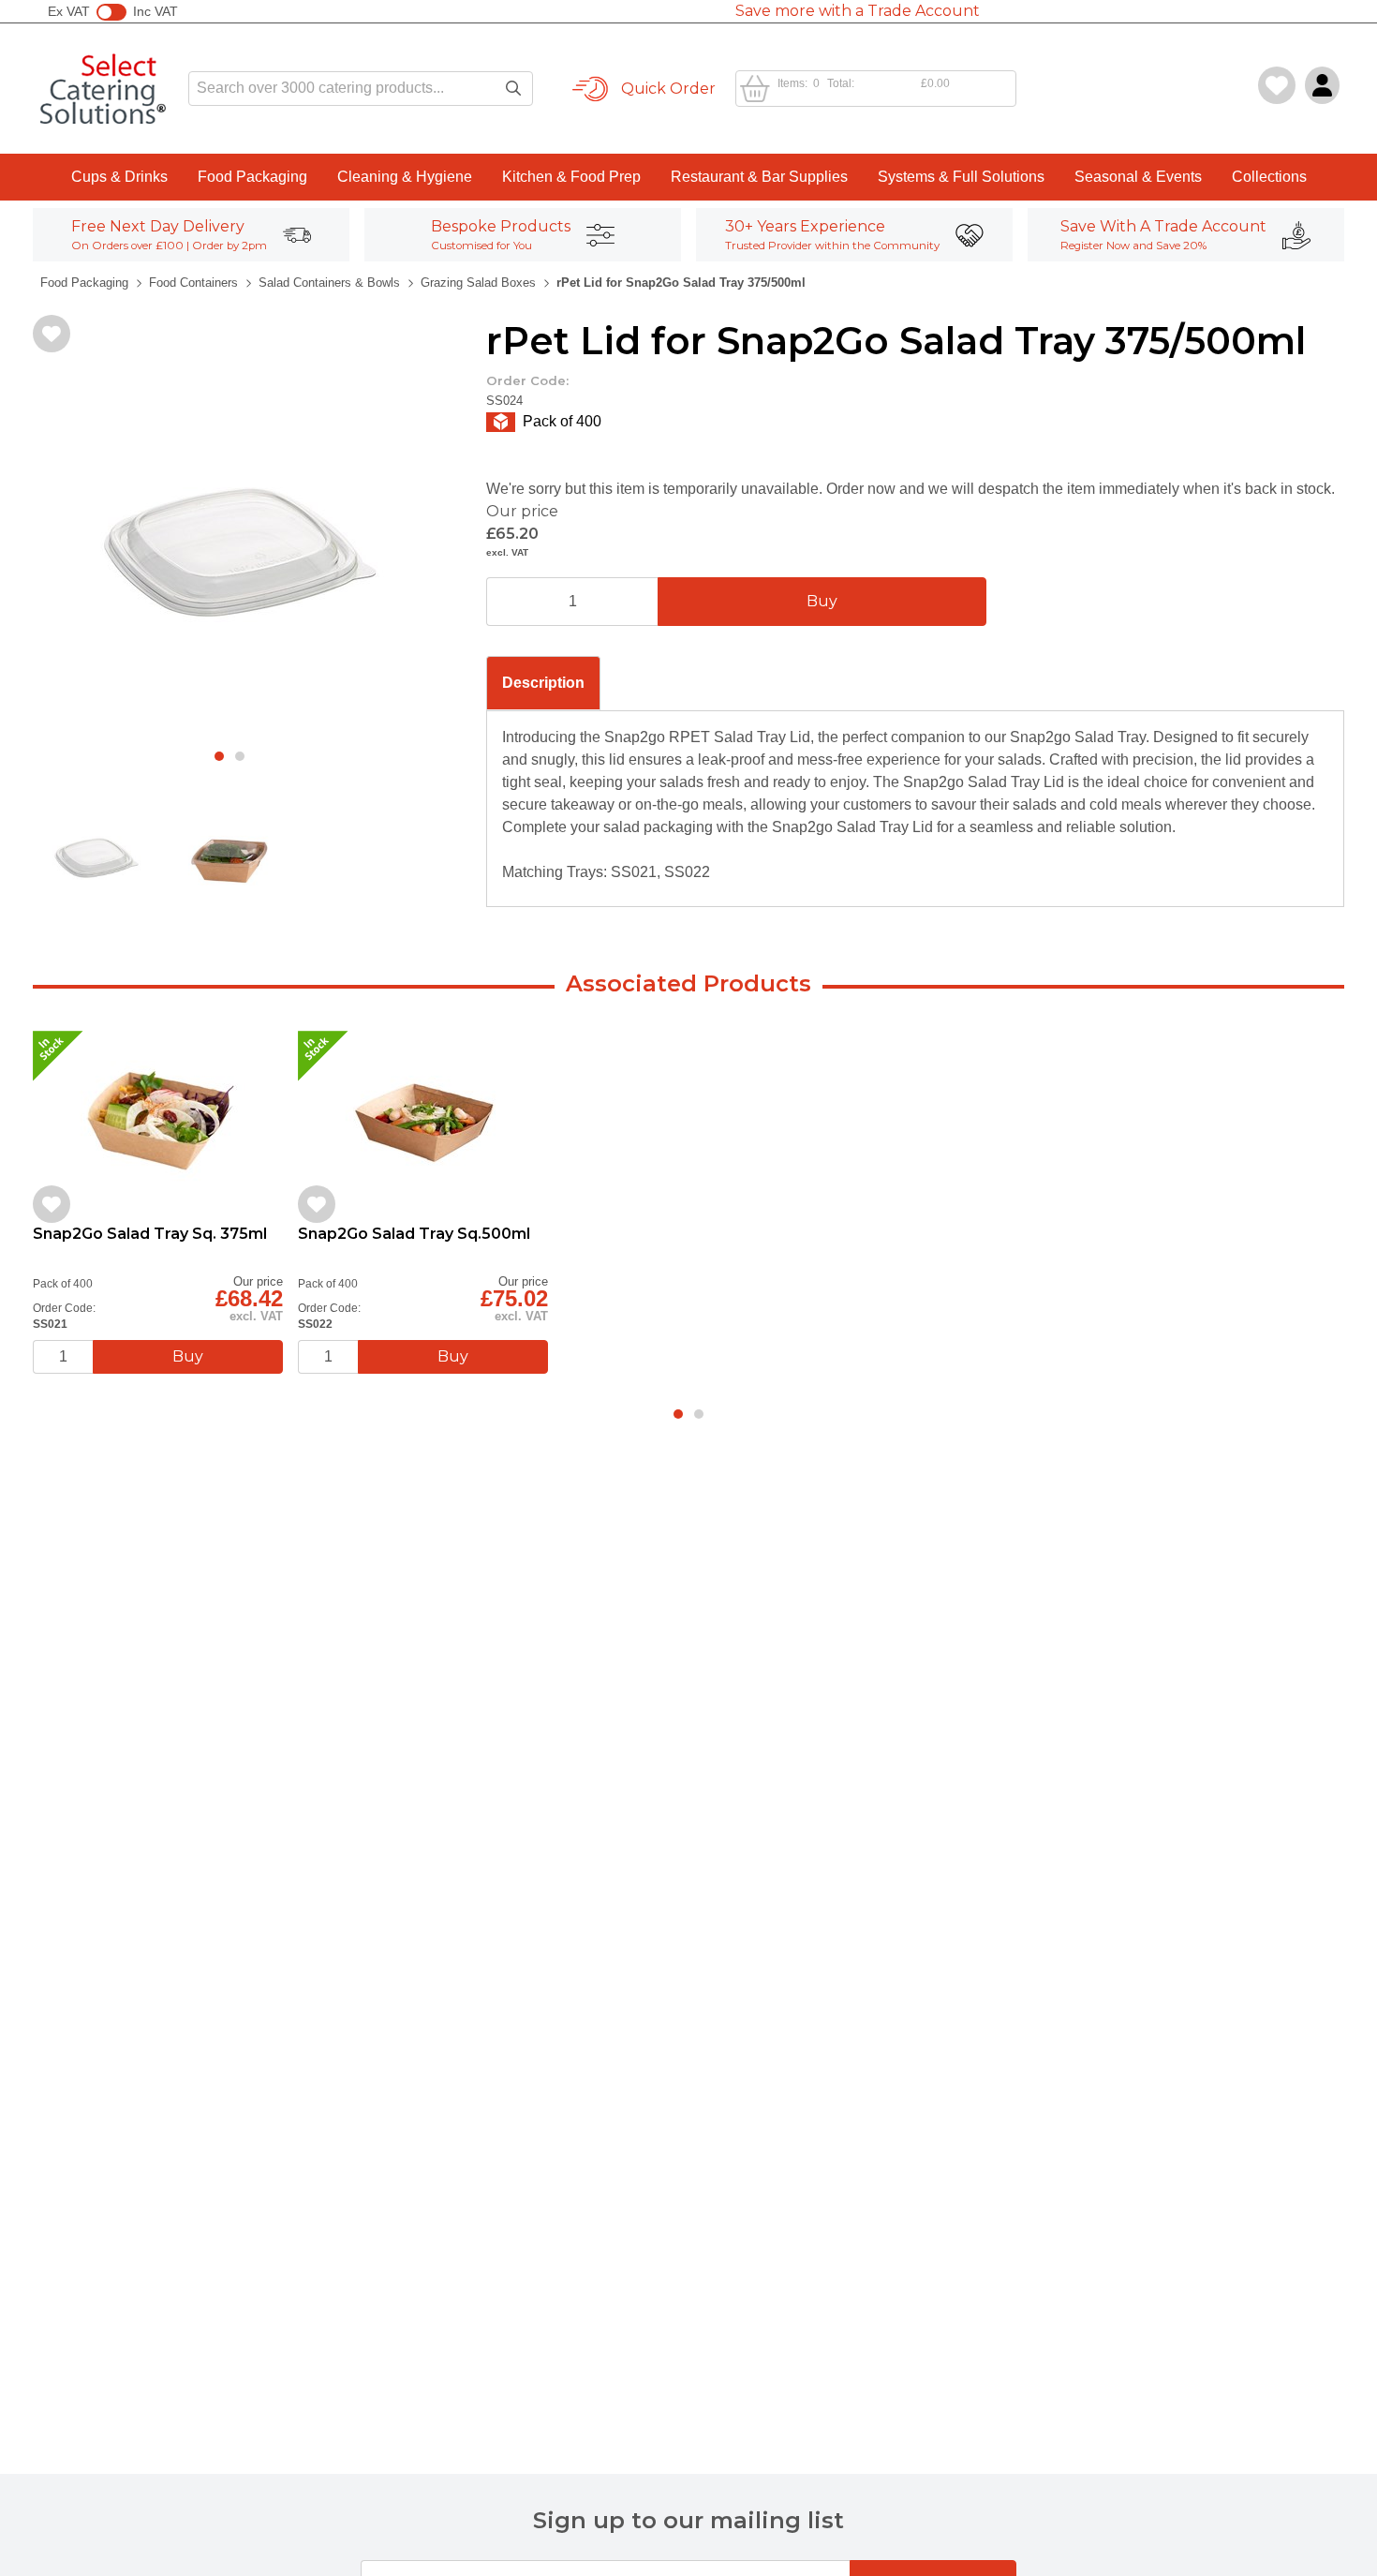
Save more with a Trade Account (858, 11)
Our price (522, 511)
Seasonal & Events (1138, 177)
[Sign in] (1322, 85)
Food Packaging (252, 177)
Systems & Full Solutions (961, 177)
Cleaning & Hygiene (405, 177)
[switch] (111, 12)
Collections (1269, 177)
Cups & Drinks (119, 177)
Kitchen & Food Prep (571, 177)
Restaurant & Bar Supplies (759, 177)
